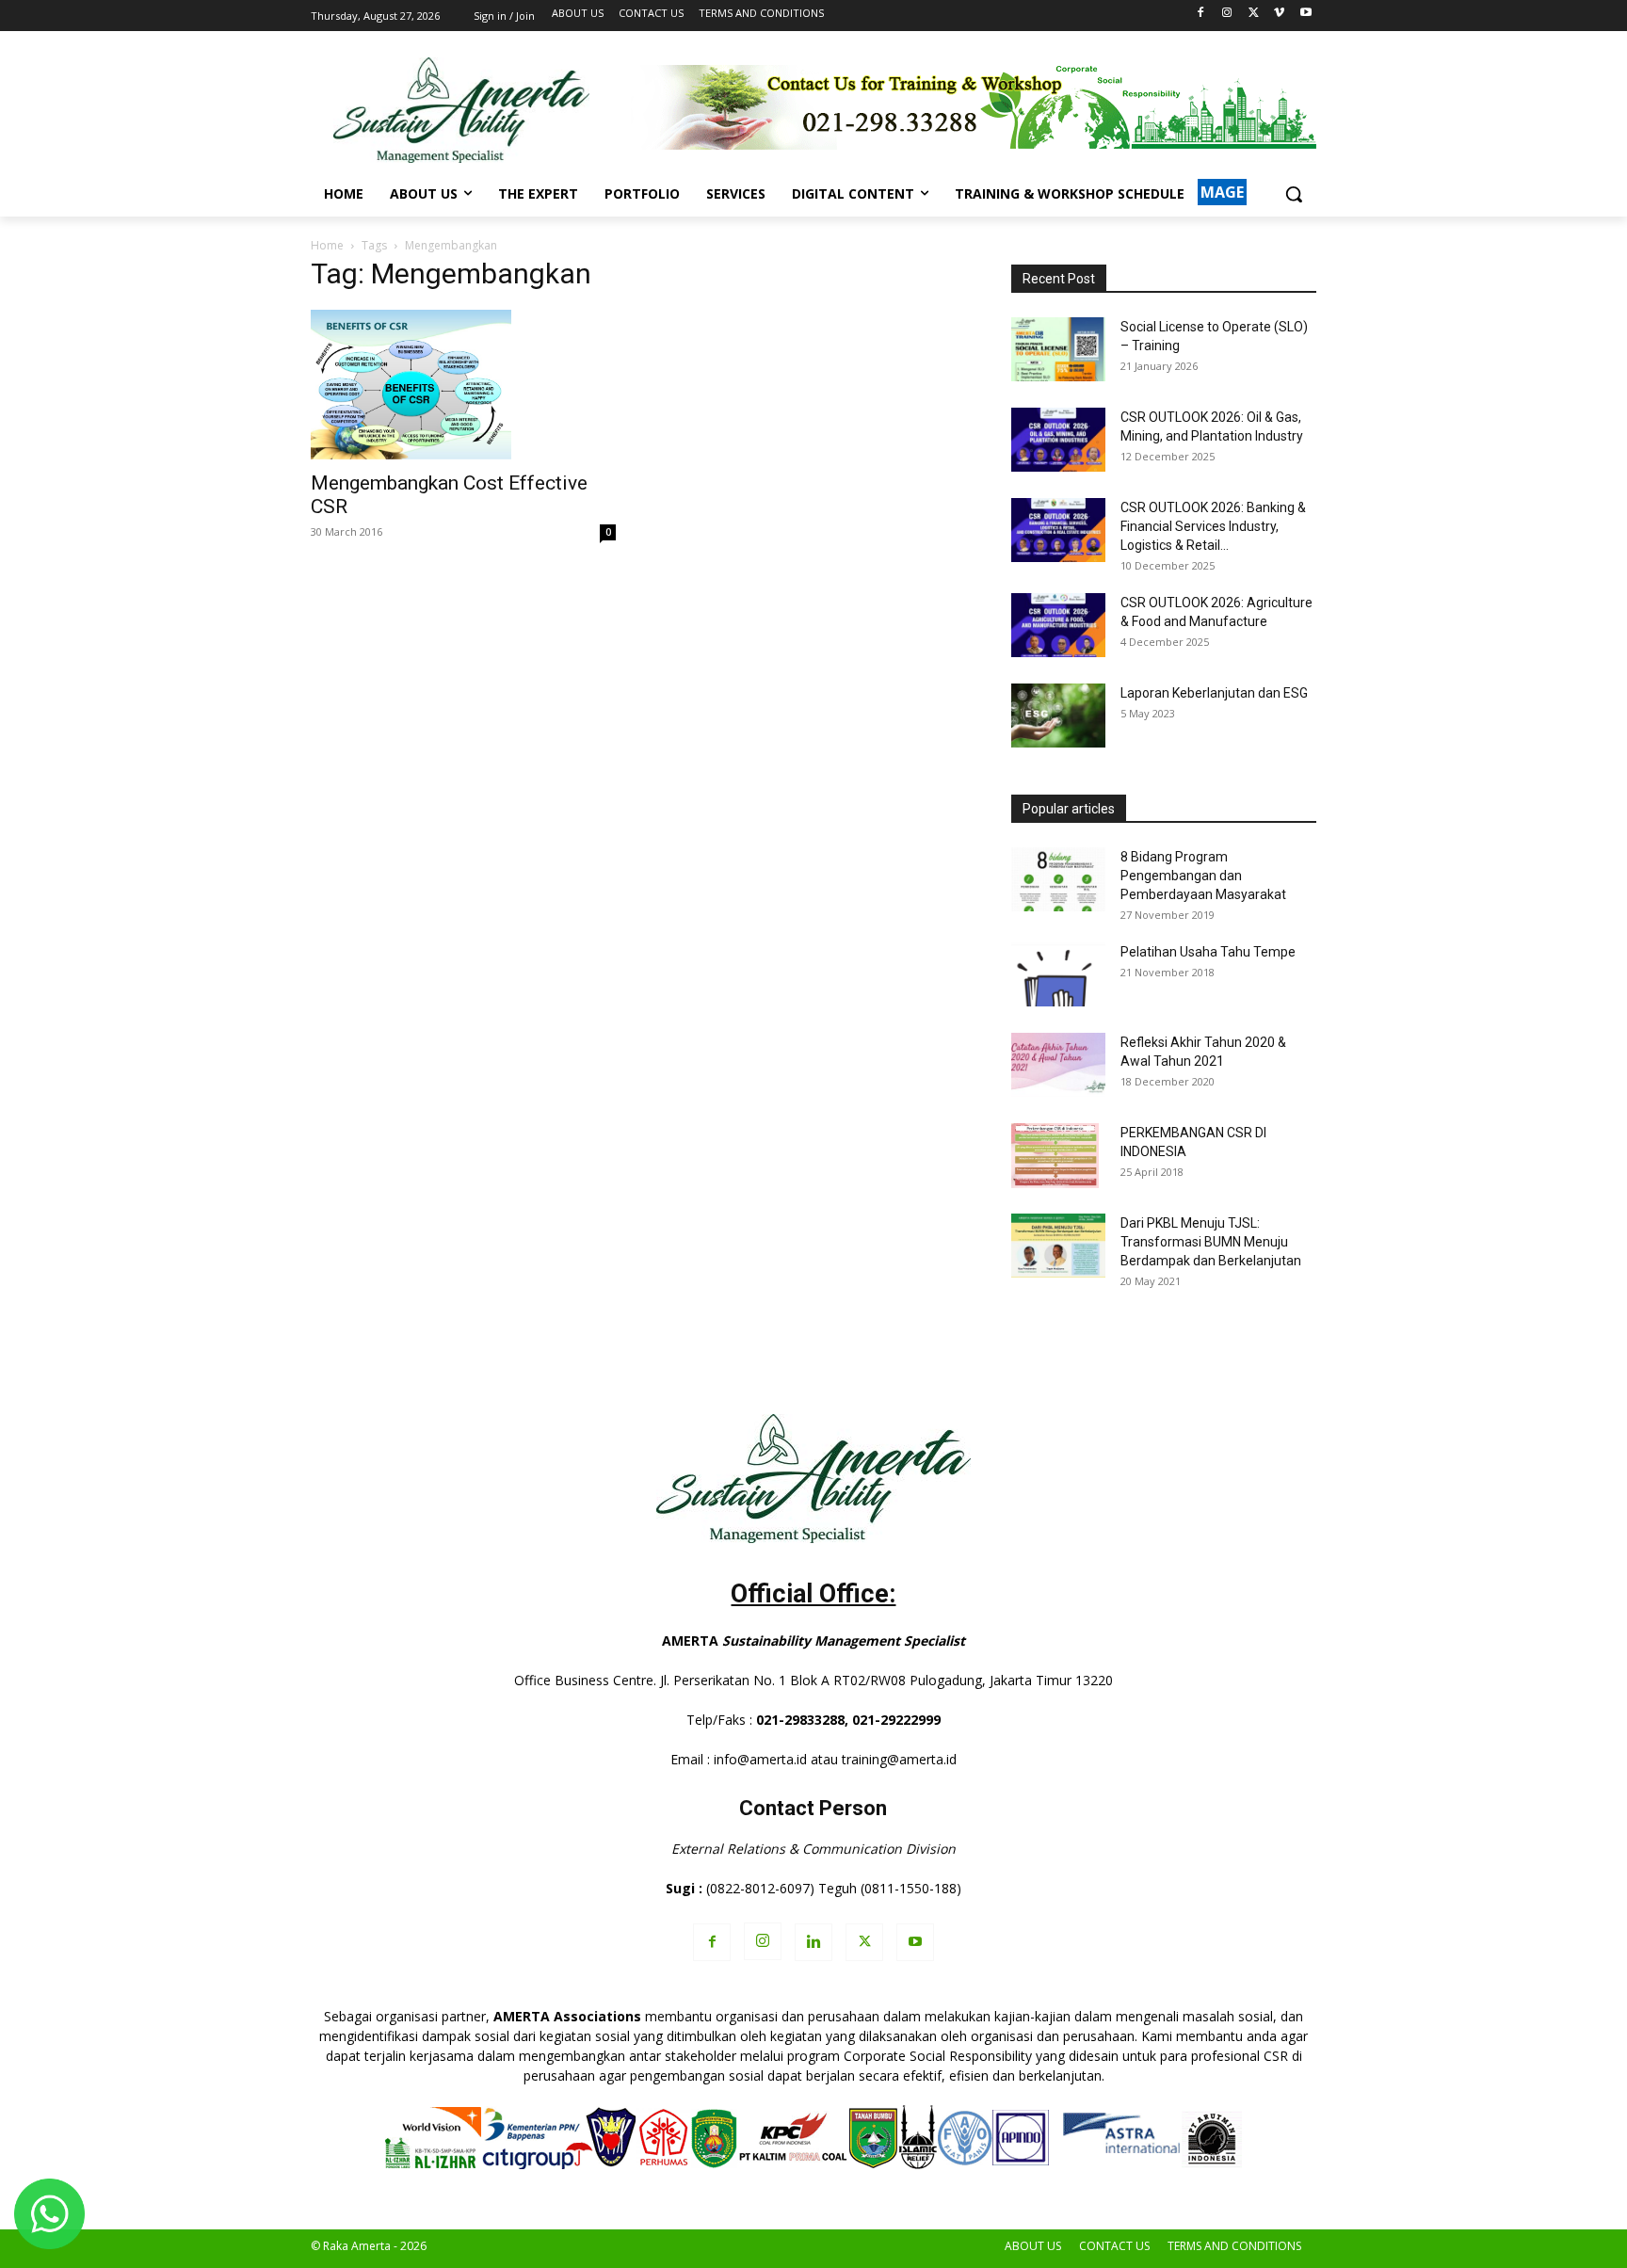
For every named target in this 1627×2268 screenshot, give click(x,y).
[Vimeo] (1279, 14)
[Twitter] (1254, 14)
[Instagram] (1227, 14)
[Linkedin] (813, 1942)
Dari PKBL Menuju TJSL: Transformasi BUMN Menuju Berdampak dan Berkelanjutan (1211, 1242)
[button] (1294, 194)
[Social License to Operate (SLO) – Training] (1058, 350)
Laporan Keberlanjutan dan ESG (1214, 693)
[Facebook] (1201, 14)
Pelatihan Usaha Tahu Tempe (1208, 952)
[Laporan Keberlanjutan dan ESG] (1058, 716)
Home (327, 245)
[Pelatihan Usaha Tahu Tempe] (1058, 975)
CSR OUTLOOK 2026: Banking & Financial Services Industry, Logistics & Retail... (1213, 526)
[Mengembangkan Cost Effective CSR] (463, 385)
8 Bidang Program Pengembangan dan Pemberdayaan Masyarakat (1203, 876)
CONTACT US (1114, 2246)
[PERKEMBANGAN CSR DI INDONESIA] (1055, 1156)
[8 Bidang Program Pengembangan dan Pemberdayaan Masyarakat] (1058, 880)
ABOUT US (1033, 2246)
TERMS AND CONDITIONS (1234, 2246)
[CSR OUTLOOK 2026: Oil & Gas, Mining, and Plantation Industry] (1058, 440)
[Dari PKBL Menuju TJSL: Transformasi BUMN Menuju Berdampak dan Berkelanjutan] (1058, 1246)
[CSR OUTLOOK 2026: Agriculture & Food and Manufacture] (1058, 626)
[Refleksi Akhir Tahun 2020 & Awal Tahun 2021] (1058, 1065)
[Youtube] (1305, 14)
